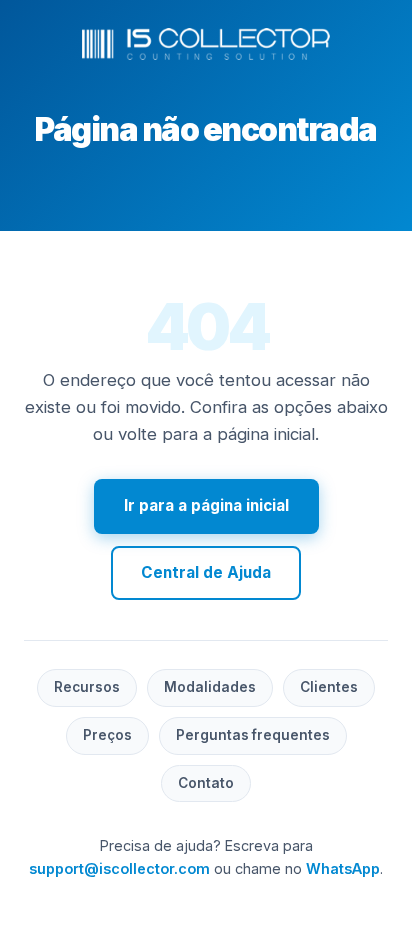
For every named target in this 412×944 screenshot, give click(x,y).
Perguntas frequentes (253, 735)
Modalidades (210, 687)
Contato (206, 783)
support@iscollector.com (119, 868)
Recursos (87, 687)
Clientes (329, 687)
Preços (107, 735)
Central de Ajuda (206, 572)
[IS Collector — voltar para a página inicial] (206, 44)
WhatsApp (343, 868)
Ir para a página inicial (206, 505)
